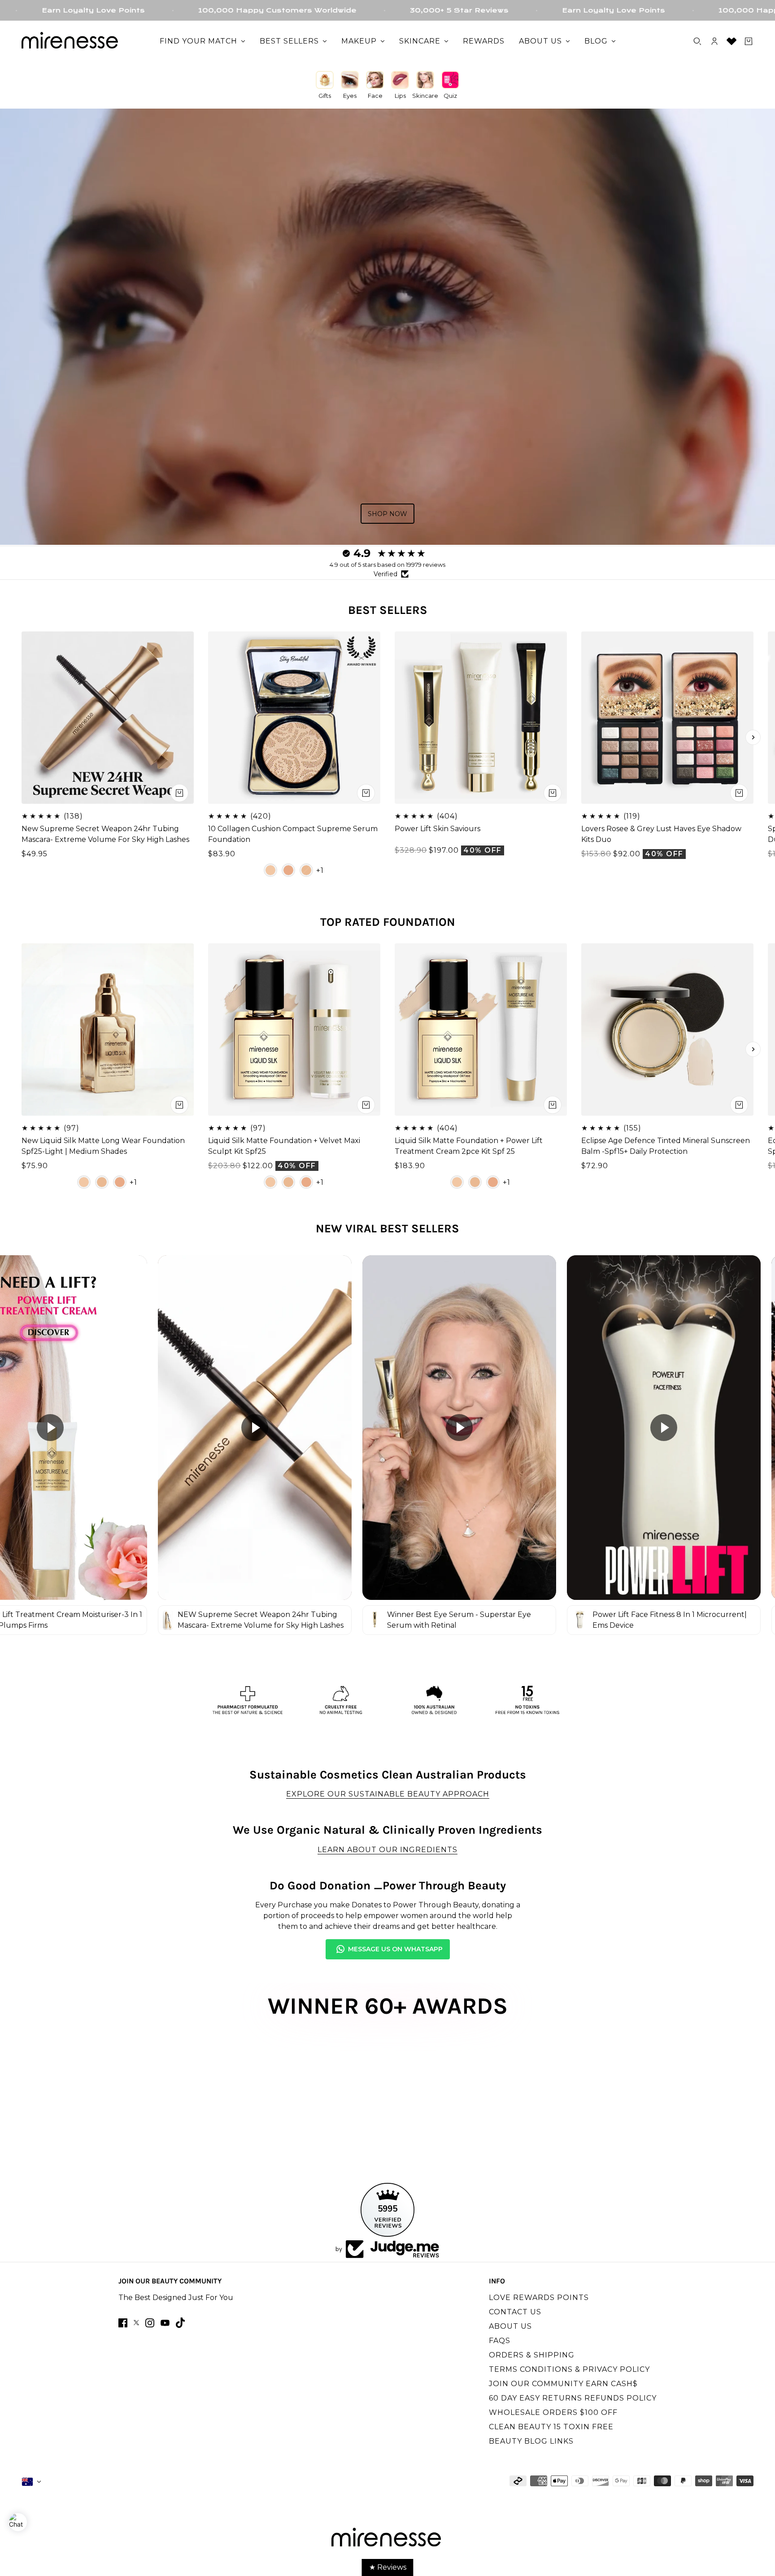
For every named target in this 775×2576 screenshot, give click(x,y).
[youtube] (165, 2323)
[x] (136, 2323)
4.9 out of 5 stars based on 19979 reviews (387, 565)
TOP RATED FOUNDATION (388, 922)
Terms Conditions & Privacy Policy (569, 2369)
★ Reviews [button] (388, 2567)
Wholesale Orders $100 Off (553, 2412)
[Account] (714, 41)
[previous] (22, 737)
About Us (510, 2326)
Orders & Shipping (532, 2355)
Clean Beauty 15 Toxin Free (551, 2427)
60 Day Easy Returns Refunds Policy (573, 2398)
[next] (753, 737)
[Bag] (749, 41)
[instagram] (150, 2323)
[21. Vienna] (306, 870)
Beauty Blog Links (531, 2441)
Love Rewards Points (539, 2298)
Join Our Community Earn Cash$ (563, 2384)
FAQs (500, 2341)
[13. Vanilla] (270, 870)
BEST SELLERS (388, 610)
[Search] (697, 41)
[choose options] (366, 793)
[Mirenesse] (71, 41)
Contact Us (515, 2312)
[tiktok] (180, 2323)
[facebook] (123, 2323)
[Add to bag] (179, 793)
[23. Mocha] (288, 870)
